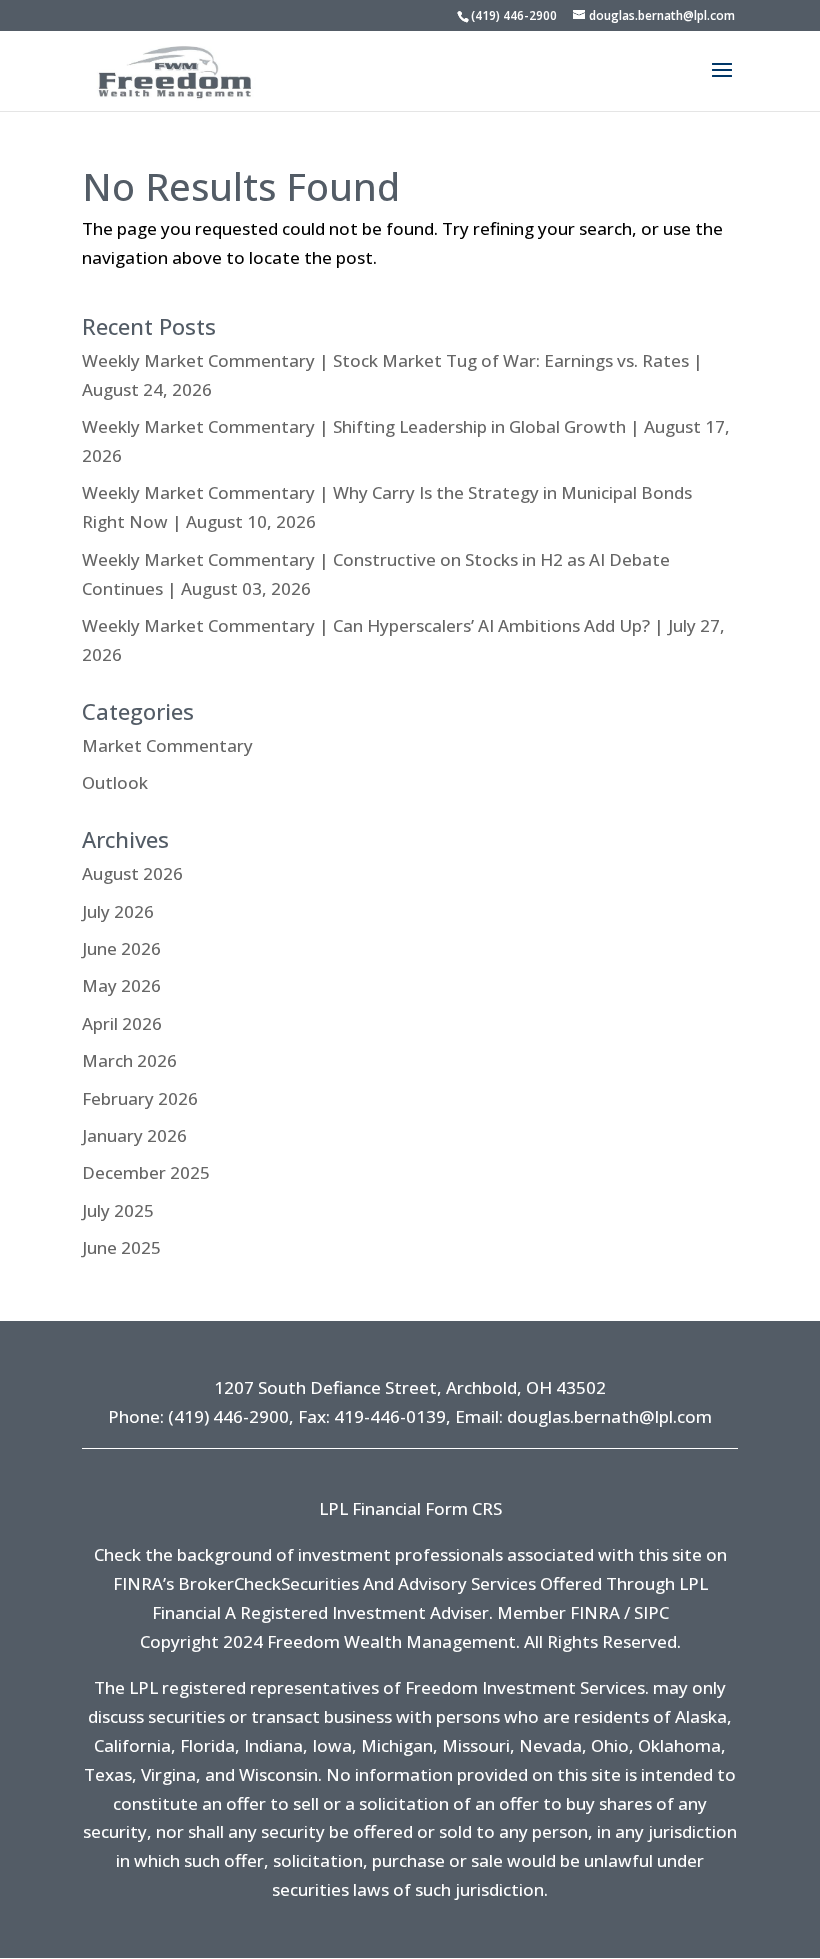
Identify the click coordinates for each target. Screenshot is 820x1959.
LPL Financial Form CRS (410, 1508)
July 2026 (118, 911)
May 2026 (121, 985)
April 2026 (122, 1023)
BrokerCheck (229, 1583)
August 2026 (132, 873)
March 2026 (129, 1060)
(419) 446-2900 (514, 15)
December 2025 (146, 1172)
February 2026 (140, 1098)
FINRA (595, 1612)
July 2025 (118, 1210)
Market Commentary (167, 745)
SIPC (651, 1612)
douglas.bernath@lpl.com (609, 1416)
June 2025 (121, 1247)
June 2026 (121, 948)
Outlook (115, 782)
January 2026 (134, 1135)
